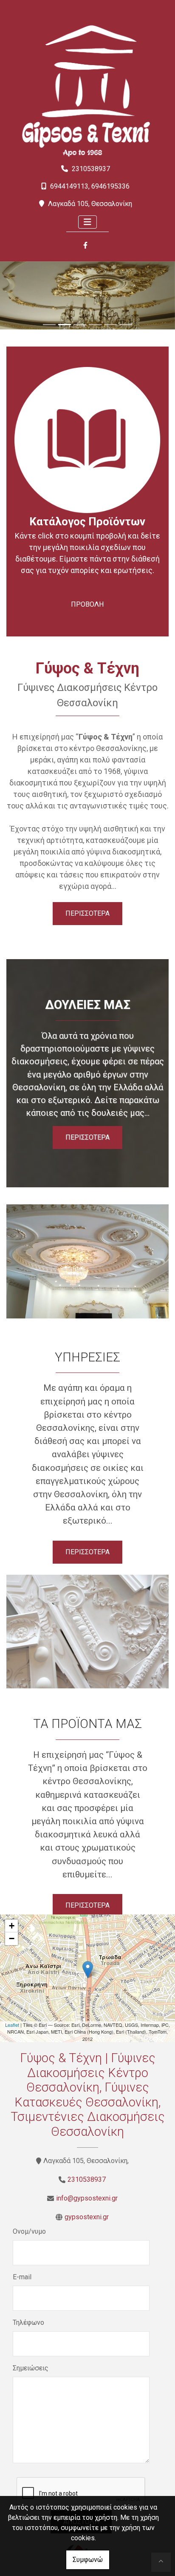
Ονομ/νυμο (29, 2231)
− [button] (12, 1938)
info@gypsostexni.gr (87, 2198)
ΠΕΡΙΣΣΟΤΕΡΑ (87, 913)
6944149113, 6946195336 (90, 186)
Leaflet (12, 2025)
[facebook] (85, 246)
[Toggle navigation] (87, 222)
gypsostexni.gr (87, 2217)
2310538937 (91, 169)
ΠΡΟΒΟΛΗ (87, 604)
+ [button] (12, 1926)
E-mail (22, 2277)
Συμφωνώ (88, 2560)
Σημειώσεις (31, 2368)
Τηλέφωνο (28, 2322)
